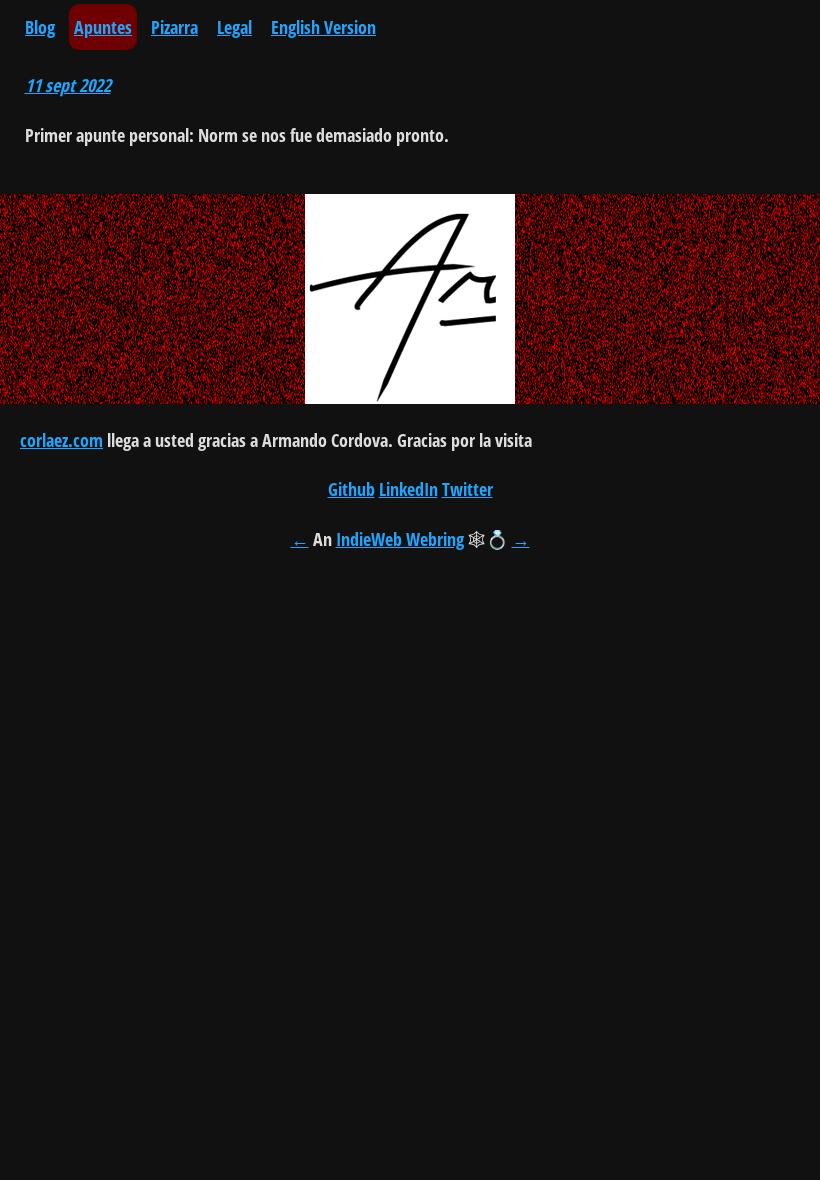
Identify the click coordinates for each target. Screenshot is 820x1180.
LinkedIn (408, 489)
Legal (234, 27)
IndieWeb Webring (400, 539)
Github (351, 489)
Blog (40, 27)
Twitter (467, 489)
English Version (323, 27)
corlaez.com (61, 440)
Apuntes (103, 27)
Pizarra (174, 27)
